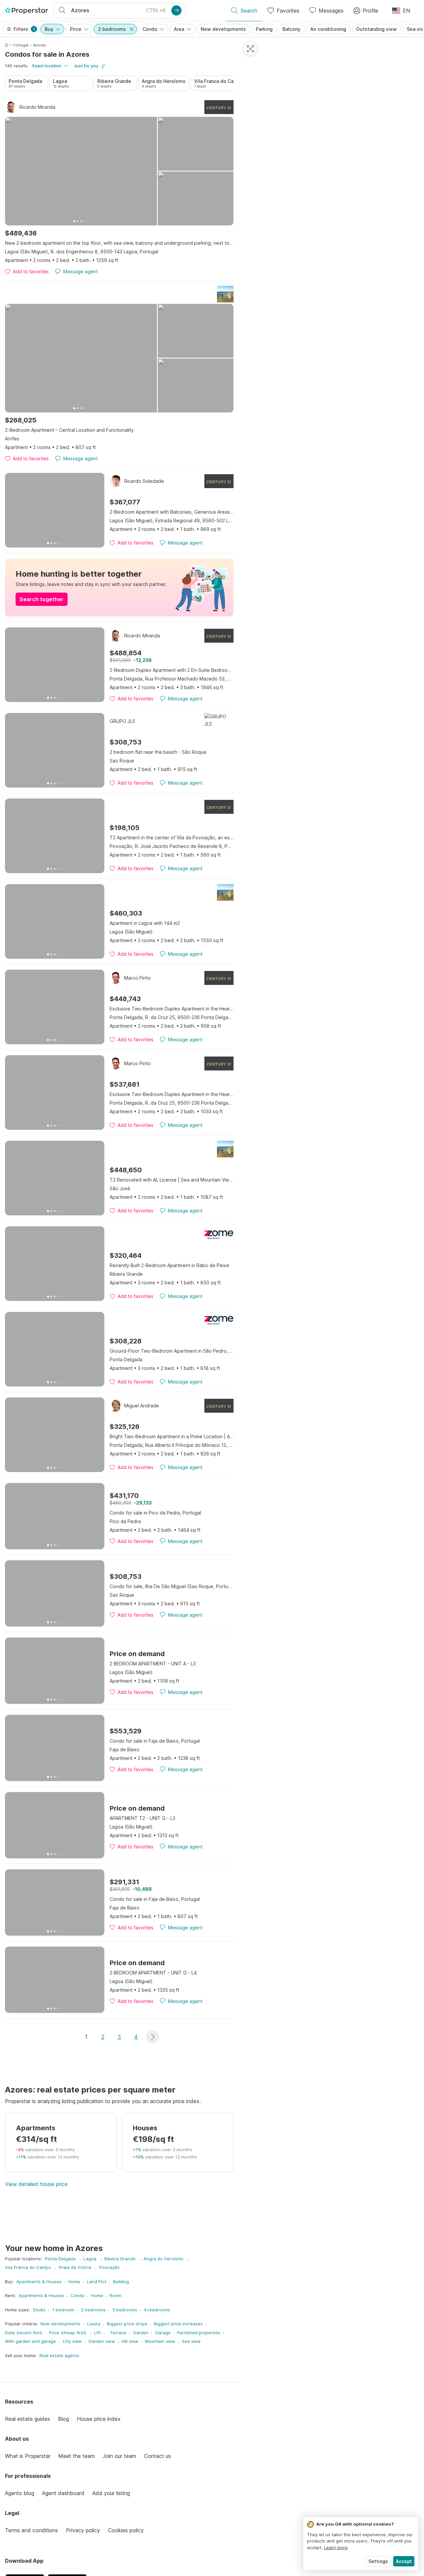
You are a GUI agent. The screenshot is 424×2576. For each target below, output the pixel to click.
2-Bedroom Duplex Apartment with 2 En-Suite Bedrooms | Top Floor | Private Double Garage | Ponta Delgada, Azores (172, 670)
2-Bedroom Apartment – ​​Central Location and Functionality (69, 430)
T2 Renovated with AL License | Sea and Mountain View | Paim (172, 1180)
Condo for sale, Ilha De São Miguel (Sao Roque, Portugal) (172, 1586)
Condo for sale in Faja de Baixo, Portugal (155, 1741)
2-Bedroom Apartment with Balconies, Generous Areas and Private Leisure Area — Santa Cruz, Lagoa (172, 512)
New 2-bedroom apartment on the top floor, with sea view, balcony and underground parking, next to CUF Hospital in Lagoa (119, 243)
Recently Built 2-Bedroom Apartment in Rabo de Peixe (169, 1265)
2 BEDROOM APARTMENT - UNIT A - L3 (153, 1664)
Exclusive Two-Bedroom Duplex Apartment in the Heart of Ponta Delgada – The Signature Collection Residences (172, 1009)
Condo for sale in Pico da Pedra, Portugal (155, 1513)
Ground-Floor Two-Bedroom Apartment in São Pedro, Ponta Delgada (172, 1351)
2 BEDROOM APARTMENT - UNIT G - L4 (153, 1973)
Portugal (21, 45)
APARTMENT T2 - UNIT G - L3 (142, 1818)
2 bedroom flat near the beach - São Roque (158, 752)
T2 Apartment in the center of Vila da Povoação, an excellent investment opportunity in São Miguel (172, 837)
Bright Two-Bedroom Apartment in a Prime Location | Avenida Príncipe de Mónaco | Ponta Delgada (172, 1436)
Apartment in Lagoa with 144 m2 (145, 923)
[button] (152, 2037)
